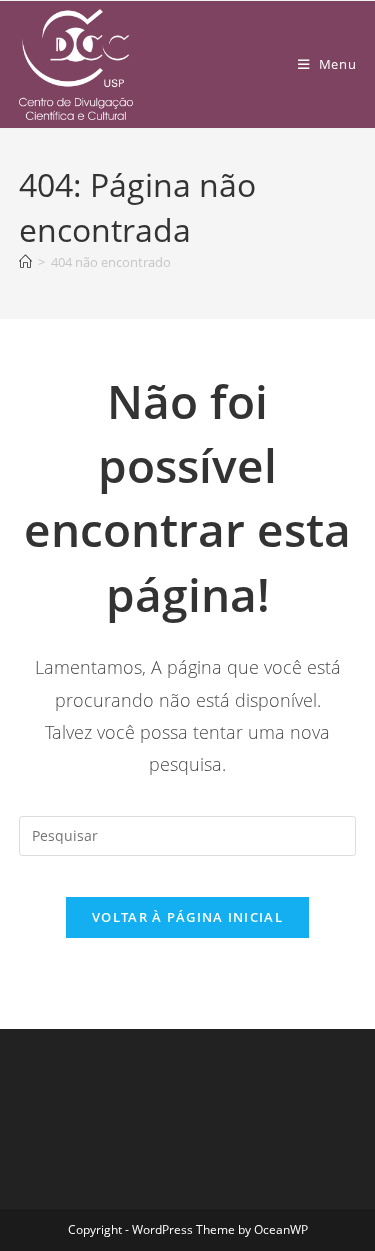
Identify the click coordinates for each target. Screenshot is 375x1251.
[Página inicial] (25, 262)
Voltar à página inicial (187, 917)
